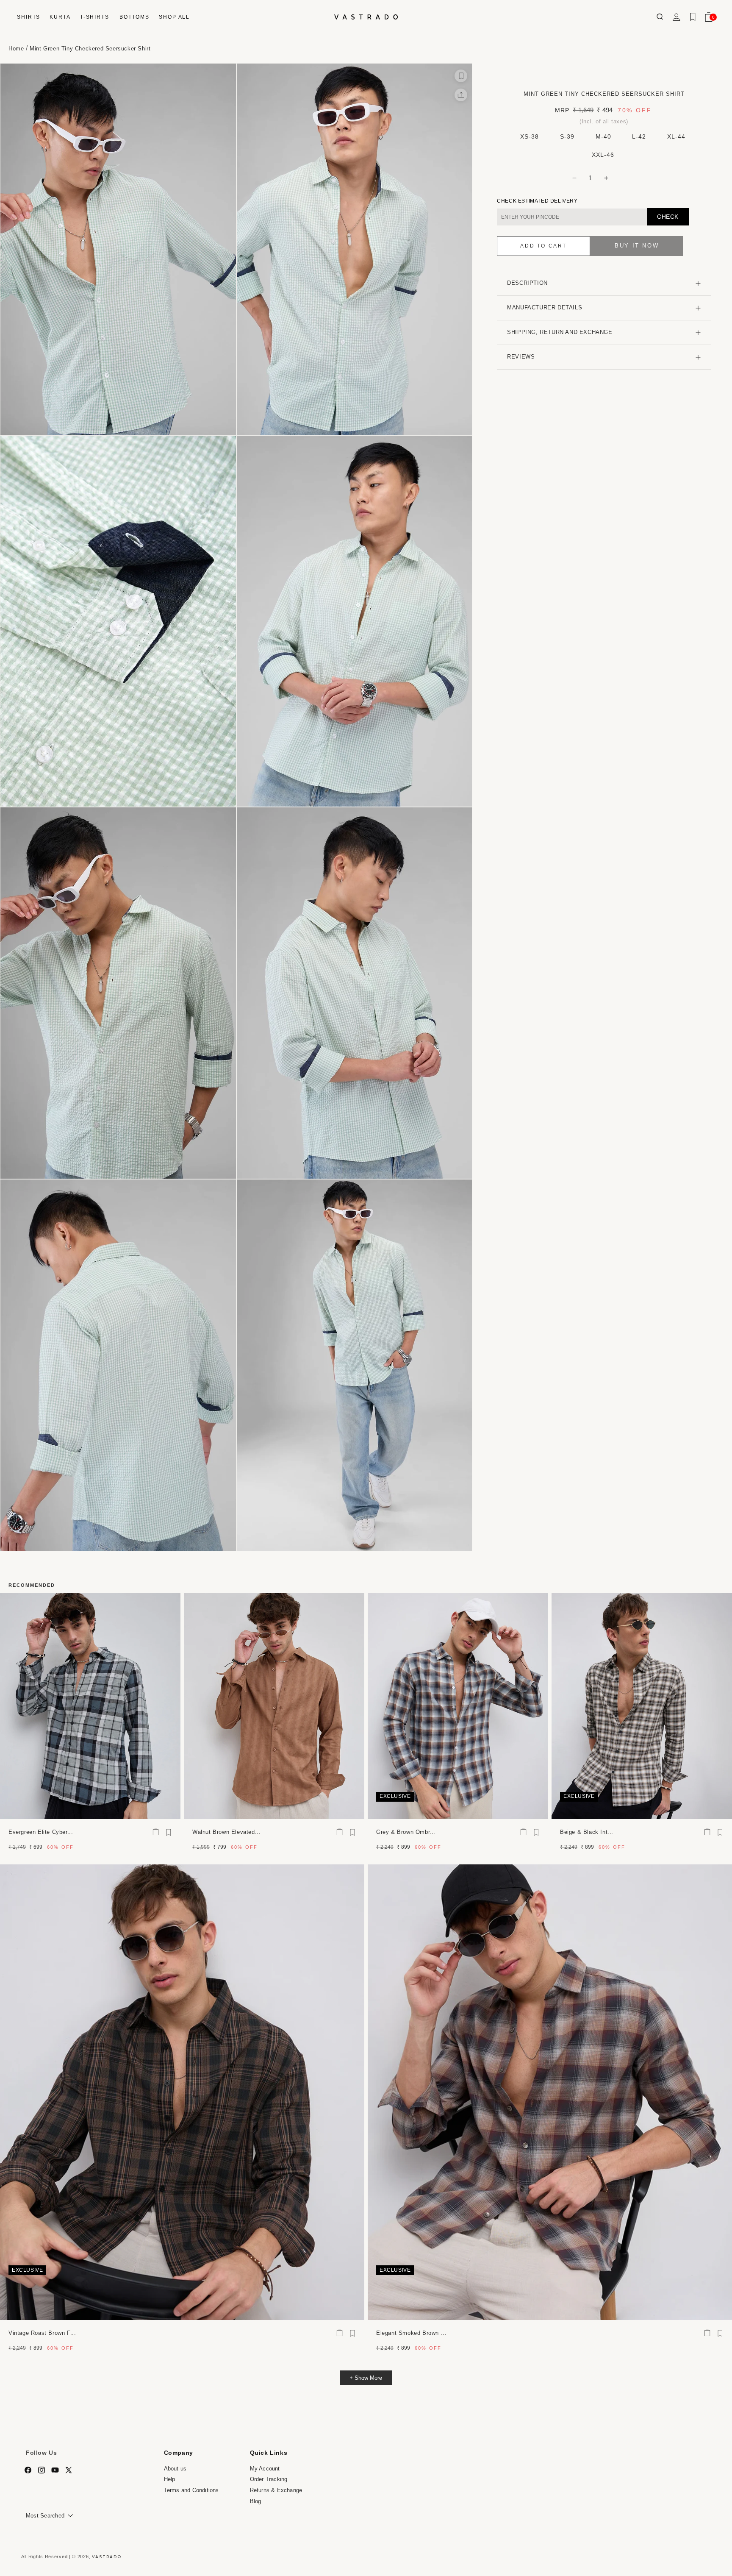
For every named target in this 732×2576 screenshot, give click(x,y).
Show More (368, 2378)
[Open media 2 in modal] (355, 249)
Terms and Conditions (191, 2490)
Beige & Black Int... (587, 1832)
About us (175, 2469)
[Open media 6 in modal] (355, 993)
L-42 (639, 136)
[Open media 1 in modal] (118, 249)
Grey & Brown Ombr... (406, 1832)
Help (170, 2480)
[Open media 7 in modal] (118, 1365)
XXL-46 (603, 155)
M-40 (603, 136)
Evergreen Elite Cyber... (41, 1832)
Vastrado (107, 2557)
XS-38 (530, 136)
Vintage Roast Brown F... (42, 2333)
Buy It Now (637, 246)
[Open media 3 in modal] (118, 621)
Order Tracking (269, 2480)
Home (16, 49)
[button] (28, 17)
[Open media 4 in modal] (355, 621)
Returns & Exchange (276, 2490)
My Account (265, 2469)
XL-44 (676, 136)
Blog (256, 2501)
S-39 (567, 136)
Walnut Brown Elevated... (226, 1832)
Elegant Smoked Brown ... (411, 2333)
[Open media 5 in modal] (118, 993)
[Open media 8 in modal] (355, 1365)
